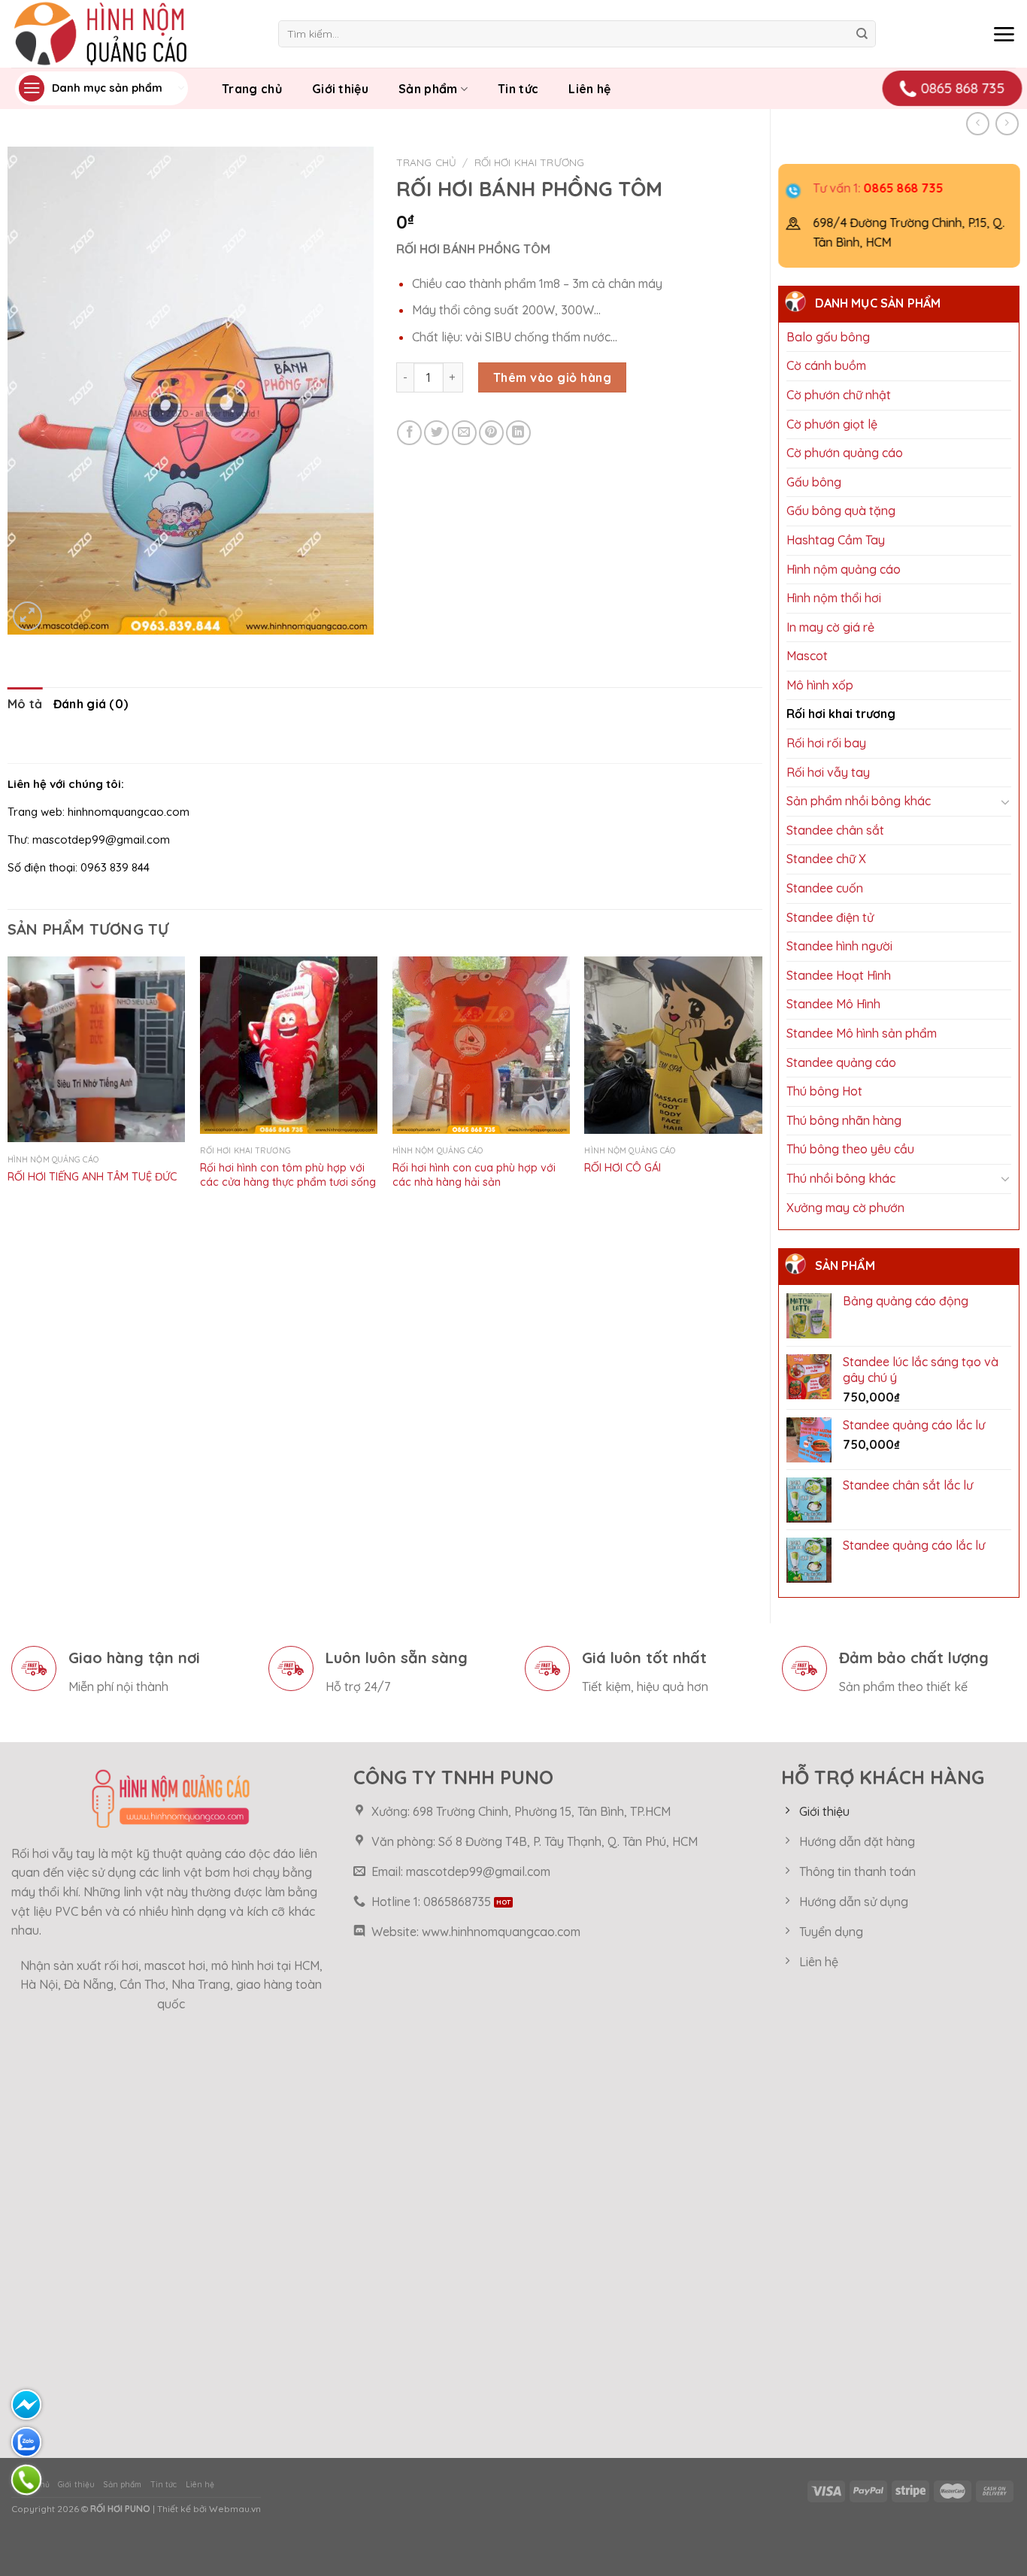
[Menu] (1004, 34)
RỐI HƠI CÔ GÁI (623, 1168)
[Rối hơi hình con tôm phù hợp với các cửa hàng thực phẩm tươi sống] (289, 1045)
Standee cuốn (825, 888)
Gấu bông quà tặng (841, 511)
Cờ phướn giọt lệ (832, 424)
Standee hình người (839, 946)
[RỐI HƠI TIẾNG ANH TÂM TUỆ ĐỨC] (96, 1050)
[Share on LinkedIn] (518, 433)
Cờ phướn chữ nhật (839, 395)
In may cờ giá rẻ (830, 627)
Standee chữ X (826, 859)
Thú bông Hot (824, 1091)
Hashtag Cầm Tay (836, 540)
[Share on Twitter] (436, 433)
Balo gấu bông (828, 337)
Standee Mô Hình (833, 1004)
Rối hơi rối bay (826, 743)
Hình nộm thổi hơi (834, 598)
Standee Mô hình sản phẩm (862, 1033)
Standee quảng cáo (841, 1062)
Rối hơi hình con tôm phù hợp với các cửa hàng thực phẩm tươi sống (288, 1175)
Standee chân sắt (835, 830)
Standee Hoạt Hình (839, 975)
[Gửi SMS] (26, 2405)
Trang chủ (252, 89)
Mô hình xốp (820, 685)
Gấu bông (814, 482)
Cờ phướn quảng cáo (845, 453)
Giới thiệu (340, 89)
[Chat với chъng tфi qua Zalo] (26, 2442)
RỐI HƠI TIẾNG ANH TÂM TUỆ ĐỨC (92, 1177)
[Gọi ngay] (26, 2480)
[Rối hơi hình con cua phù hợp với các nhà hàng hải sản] (481, 1045)
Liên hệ (589, 89)
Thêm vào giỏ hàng (552, 377)
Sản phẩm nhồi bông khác (859, 801)
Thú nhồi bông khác (841, 1178)
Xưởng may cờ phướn (845, 1208)
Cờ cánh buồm (826, 365)
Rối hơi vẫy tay (828, 772)
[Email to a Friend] (464, 433)
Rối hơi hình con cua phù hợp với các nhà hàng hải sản (474, 1175)
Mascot (807, 656)
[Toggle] (1005, 802)
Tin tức (518, 89)
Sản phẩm (428, 89)
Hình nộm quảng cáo (844, 569)
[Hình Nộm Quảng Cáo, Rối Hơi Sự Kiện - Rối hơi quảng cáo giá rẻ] (133, 34)
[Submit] (862, 34)
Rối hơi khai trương (841, 714)
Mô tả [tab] (25, 704)
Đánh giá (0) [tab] (91, 704)
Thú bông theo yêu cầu (850, 1149)
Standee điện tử (830, 917)
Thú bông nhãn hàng (844, 1120)
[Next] (762, 1088)
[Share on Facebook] (409, 433)
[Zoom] (27, 616)
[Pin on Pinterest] (491, 433)
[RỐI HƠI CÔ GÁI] (673, 1045)
